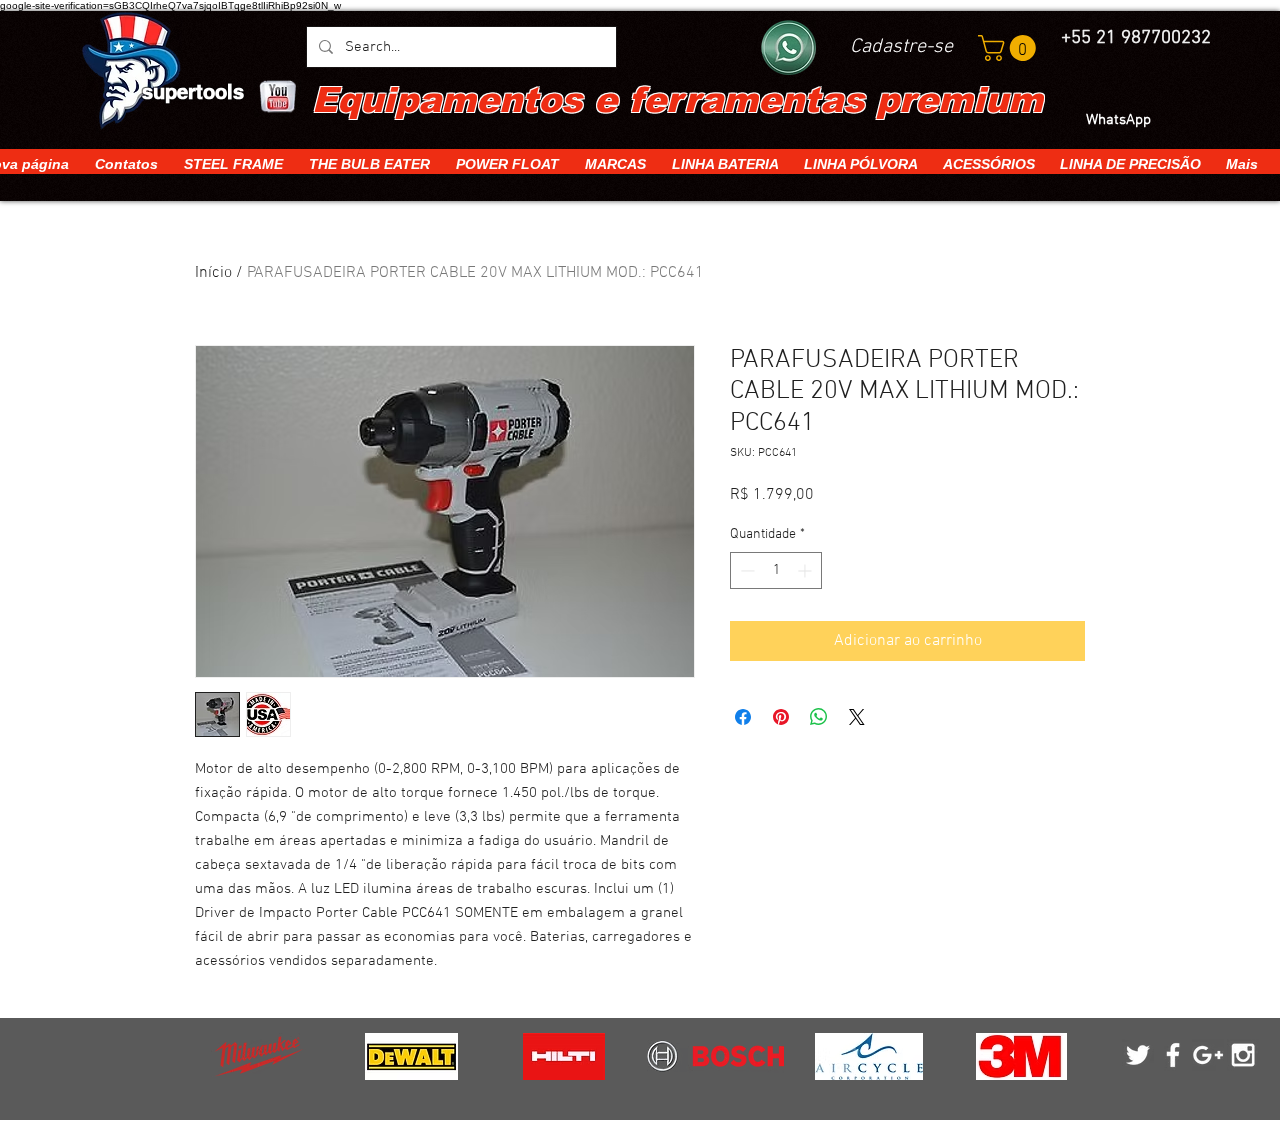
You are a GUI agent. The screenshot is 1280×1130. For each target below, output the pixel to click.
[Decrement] (745, 570)
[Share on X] (857, 717)
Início (213, 273)
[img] (258, 1056)
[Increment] (806, 570)
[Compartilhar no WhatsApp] (819, 717)
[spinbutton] (776, 570)
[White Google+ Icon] (1208, 1055)
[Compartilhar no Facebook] (743, 717)
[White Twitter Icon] (1138, 1055)
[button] (1010, 48)
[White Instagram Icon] (1243, 1055)
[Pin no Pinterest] (781, 717)
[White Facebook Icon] (1173, 1055)
